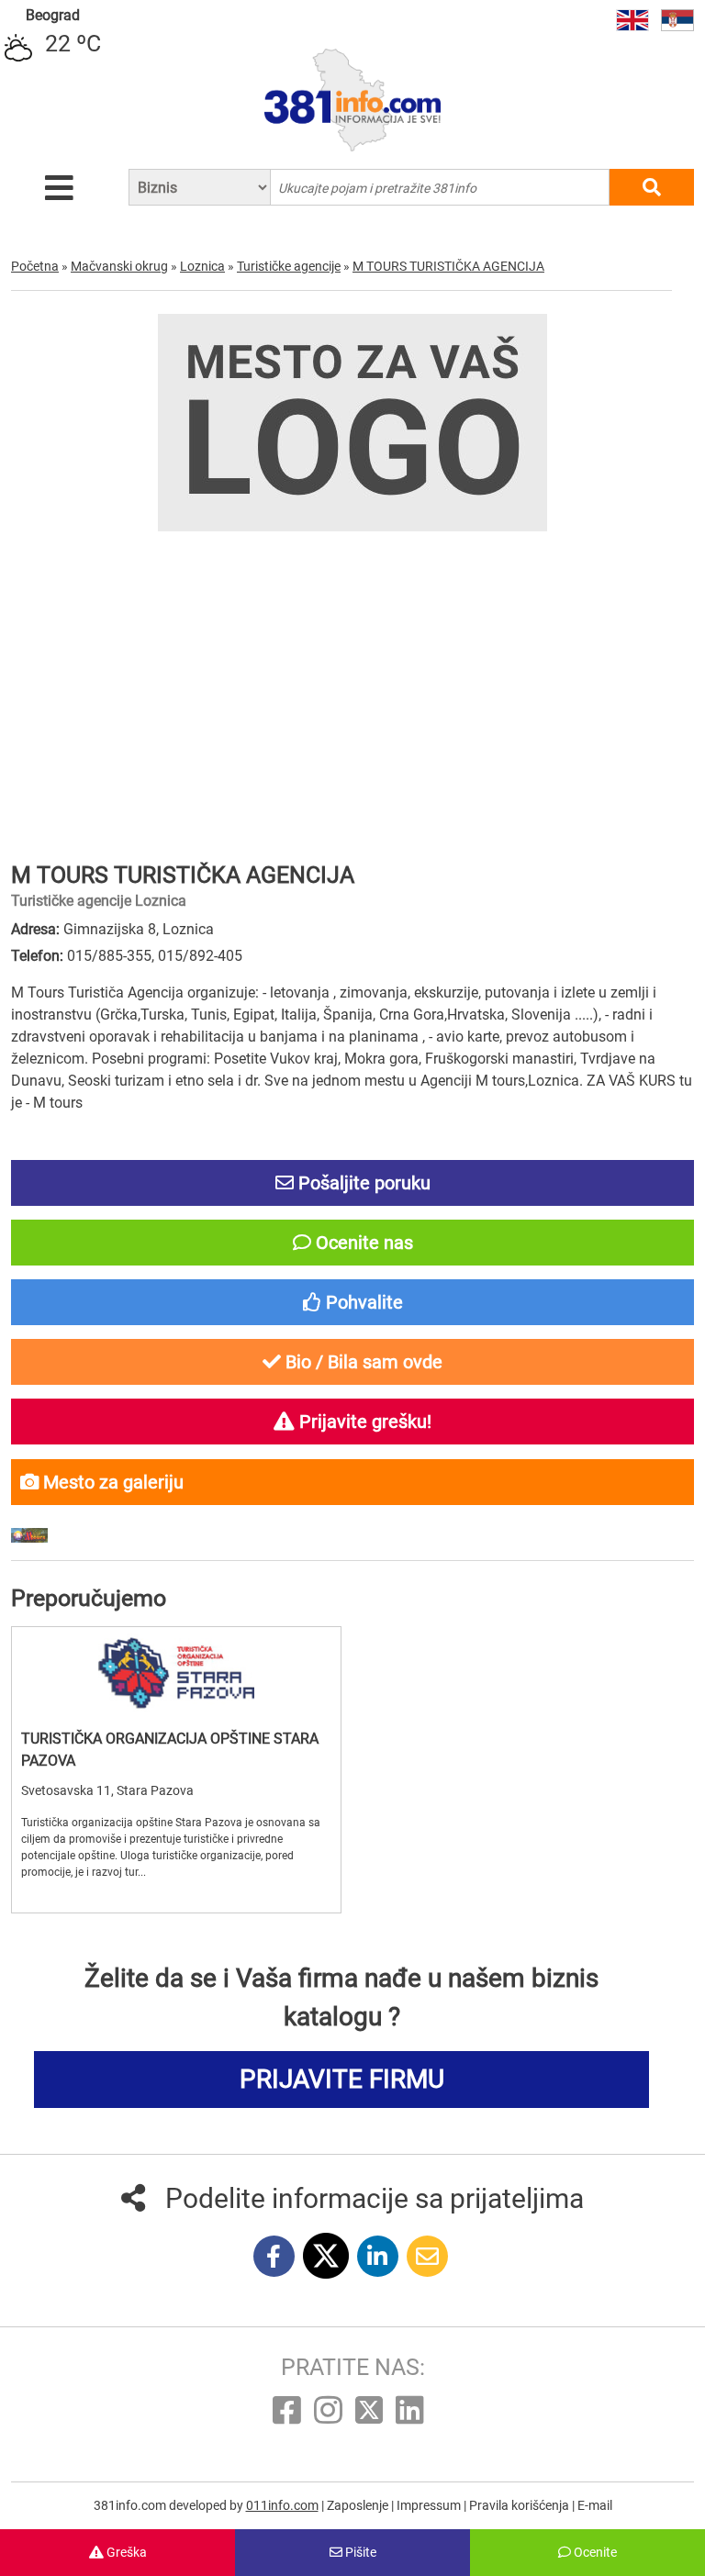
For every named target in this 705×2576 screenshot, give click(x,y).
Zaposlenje (359, 2505)
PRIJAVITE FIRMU (342, 2079)
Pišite (359, 2552)
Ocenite (594, 2552)
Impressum (430, 2505)
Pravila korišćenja (520, 2505)
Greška (125, 2552)
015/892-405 (200, 956)
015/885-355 (109, 956)
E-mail (595, 2505)
